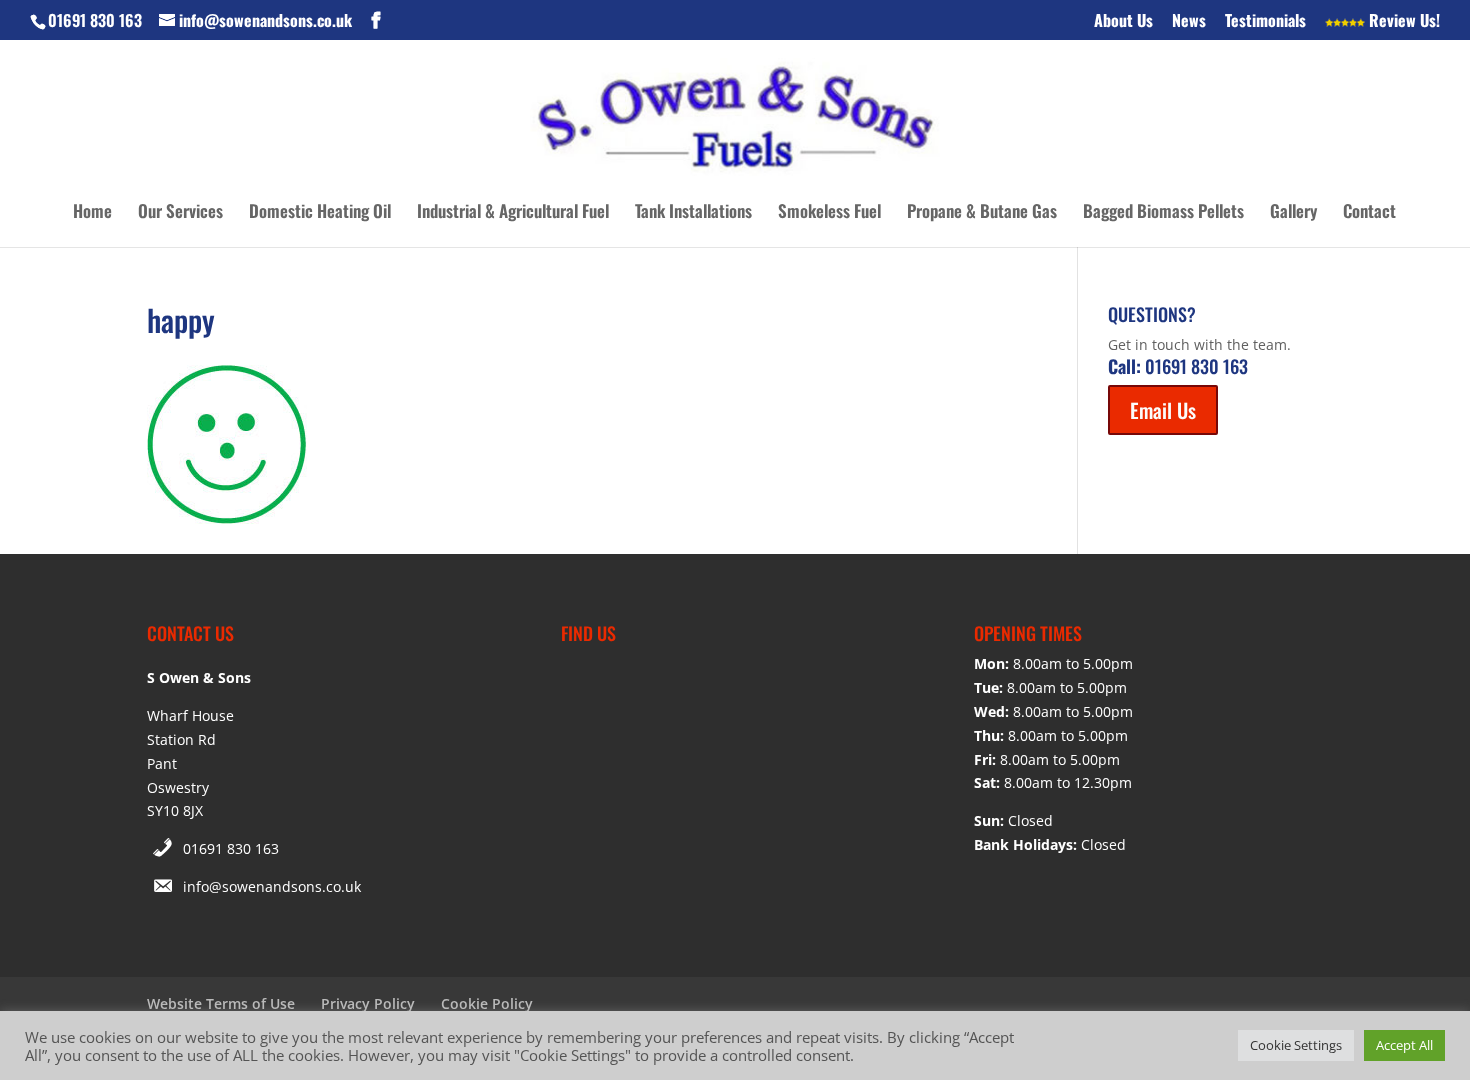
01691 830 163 (231, 848)
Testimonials (1265, 22)
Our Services (180, 213)
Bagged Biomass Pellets (1163, 213)
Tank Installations (693, 213)
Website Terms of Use (221, 1003)
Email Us (1163, 410)
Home (92, 213)
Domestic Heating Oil (320, 213)
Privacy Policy (368, 1003)
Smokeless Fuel (829, 213)
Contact (1369, 213)
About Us (1123, 22)
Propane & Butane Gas (982, 213)
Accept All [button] (1404, 1045)
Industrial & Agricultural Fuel (513, 213)
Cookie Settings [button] (1296, 1045)
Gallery (1293, 213)
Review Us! (1402, 22)
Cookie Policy (487, 1003)
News (1189, 22)
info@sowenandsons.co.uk (272, 886)
